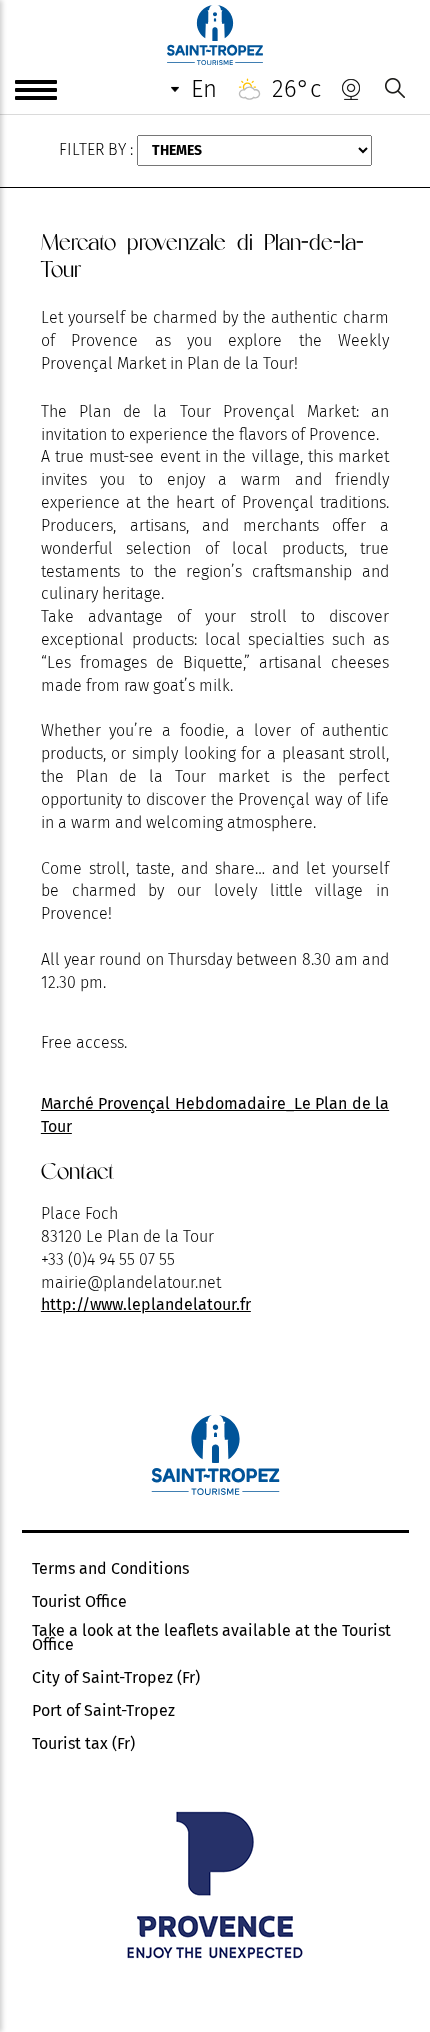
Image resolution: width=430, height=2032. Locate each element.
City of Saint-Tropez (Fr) (116, 1678)
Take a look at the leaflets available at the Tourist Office (211, 1638)
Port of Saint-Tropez (103, 1711)
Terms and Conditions (110, 1569)
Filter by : (96, 149)
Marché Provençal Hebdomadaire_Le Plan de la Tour (215, 1115)
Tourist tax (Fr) (83, 1744)
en (204, 89)
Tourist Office (79, 1602)
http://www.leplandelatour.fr (146, 1304)
